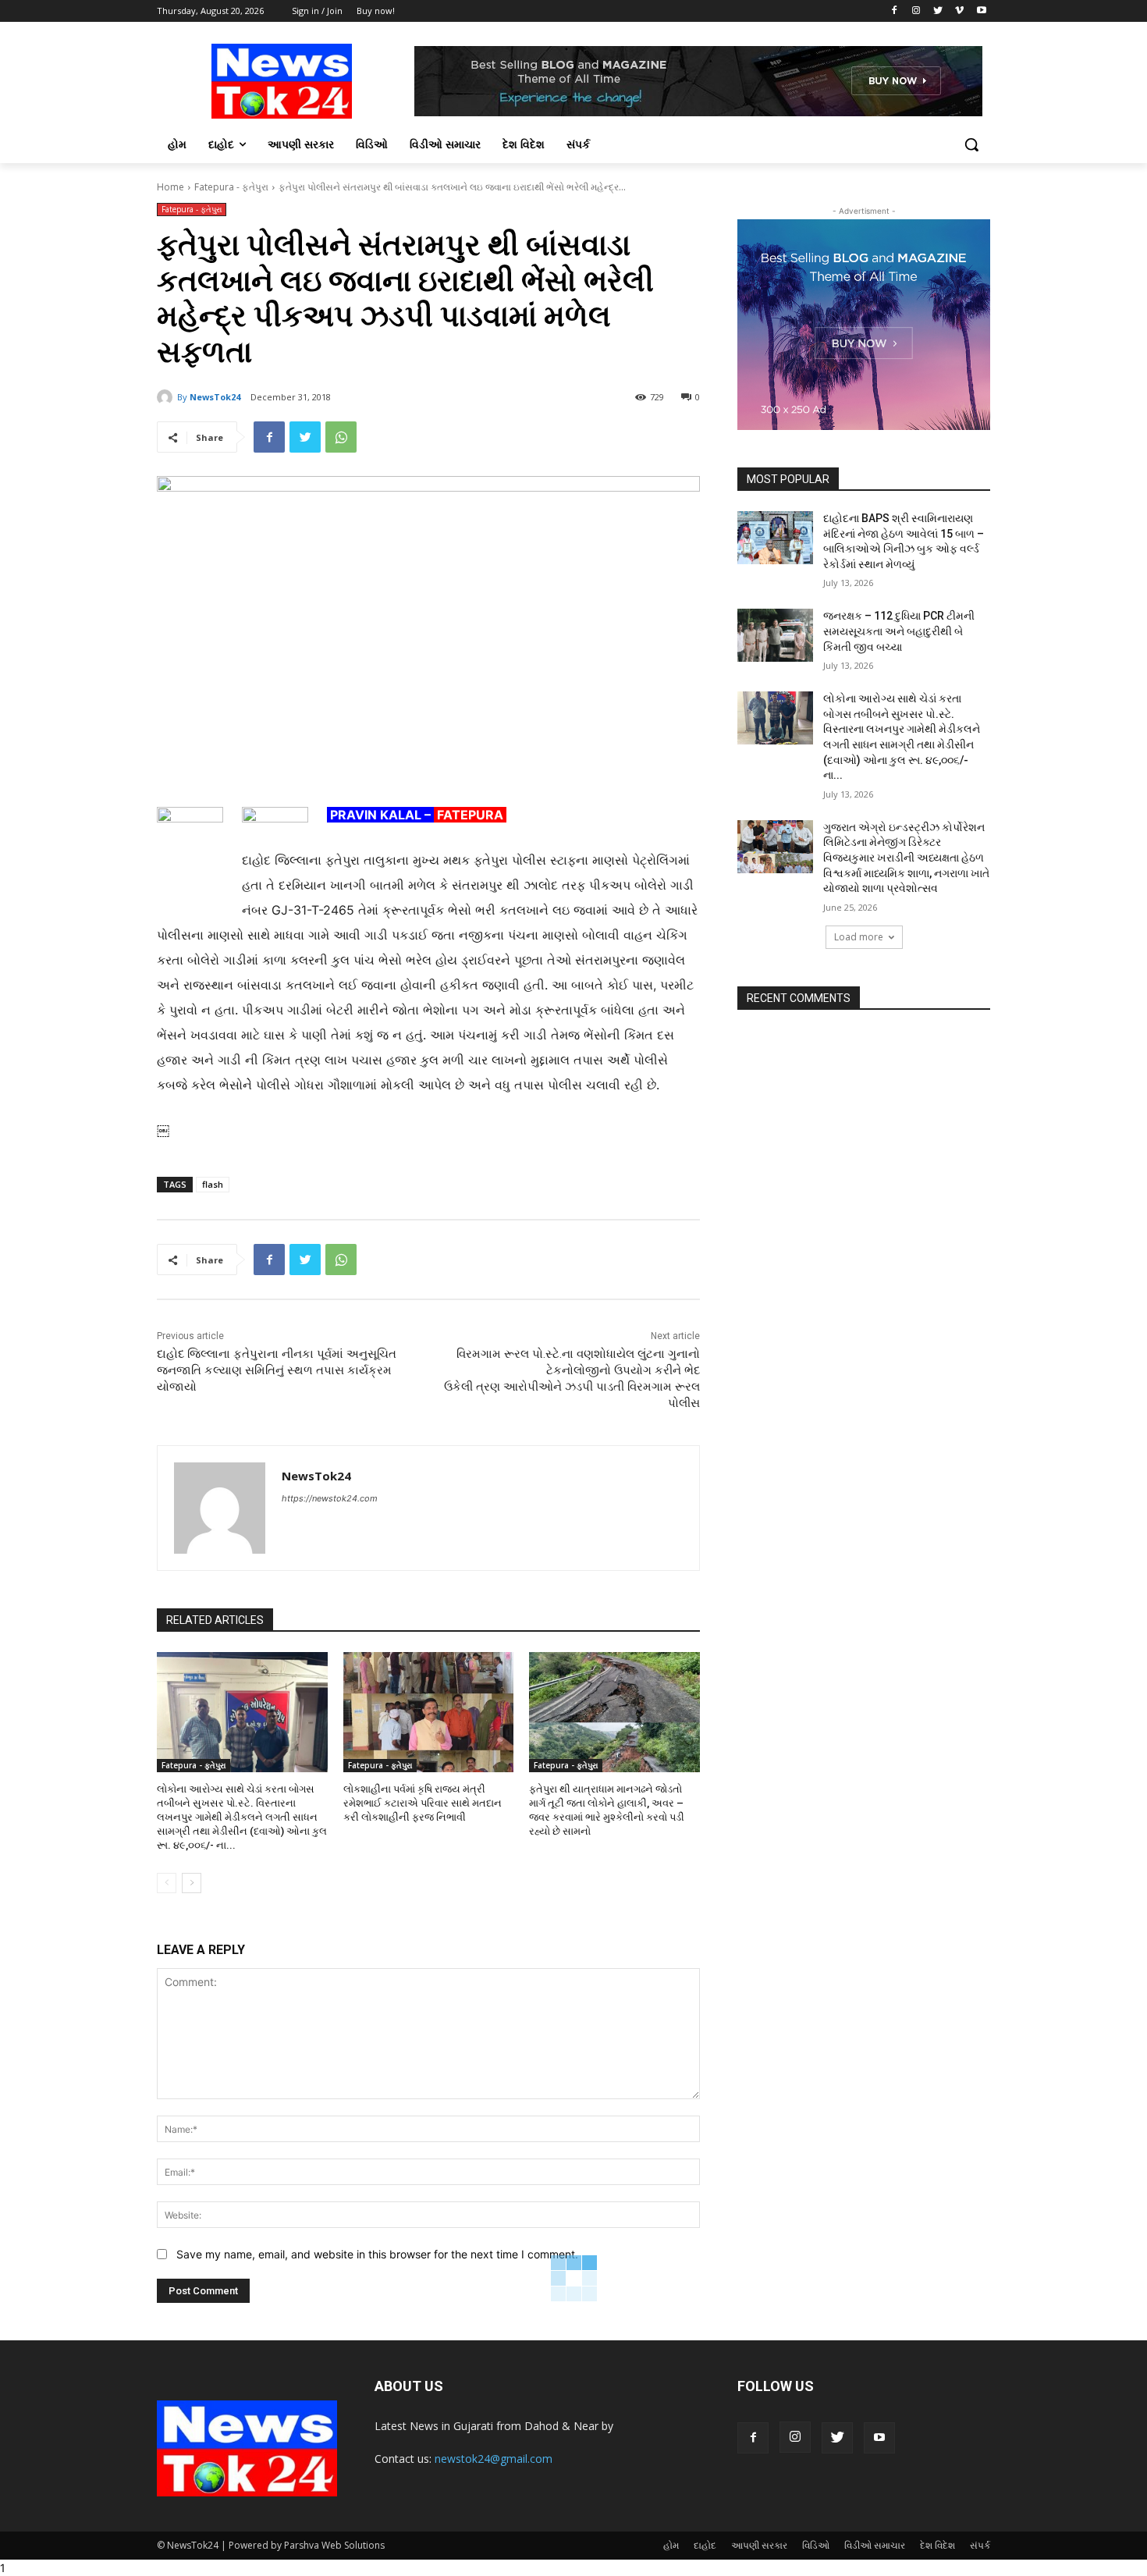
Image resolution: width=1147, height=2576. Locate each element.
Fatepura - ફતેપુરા (231, 187)
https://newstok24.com (330, 1498)
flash (213, 1184)
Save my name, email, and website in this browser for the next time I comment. (377, 2254)
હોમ (671, 2545)
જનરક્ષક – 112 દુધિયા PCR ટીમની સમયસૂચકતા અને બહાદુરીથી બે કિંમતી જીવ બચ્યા (899, 631)
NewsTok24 (215, 397)
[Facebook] (895, 11)
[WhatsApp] (341, 437)
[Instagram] (916, 11)
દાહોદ (705, 2545)
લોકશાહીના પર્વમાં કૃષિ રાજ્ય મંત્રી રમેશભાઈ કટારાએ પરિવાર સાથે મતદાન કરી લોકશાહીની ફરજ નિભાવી (423, 1803)
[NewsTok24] (167, 397)
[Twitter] (938, 11)
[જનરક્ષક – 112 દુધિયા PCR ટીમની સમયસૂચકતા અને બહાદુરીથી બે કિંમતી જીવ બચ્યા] (775, 635)
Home (170, 187)
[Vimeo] (959, 11)
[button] (971, 144)
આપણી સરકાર (759, 2545)
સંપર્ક (980, 2545)
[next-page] (192, 1883)
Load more (859, 937)
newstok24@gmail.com (494, 2459)
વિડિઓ (816, 2545)
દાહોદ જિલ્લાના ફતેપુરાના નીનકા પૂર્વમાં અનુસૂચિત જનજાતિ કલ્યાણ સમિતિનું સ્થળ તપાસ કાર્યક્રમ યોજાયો (277, 1370)
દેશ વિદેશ (937, 2545)
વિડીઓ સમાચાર (875, 2545)
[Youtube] (981, 11)
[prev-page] (167, 1883)
